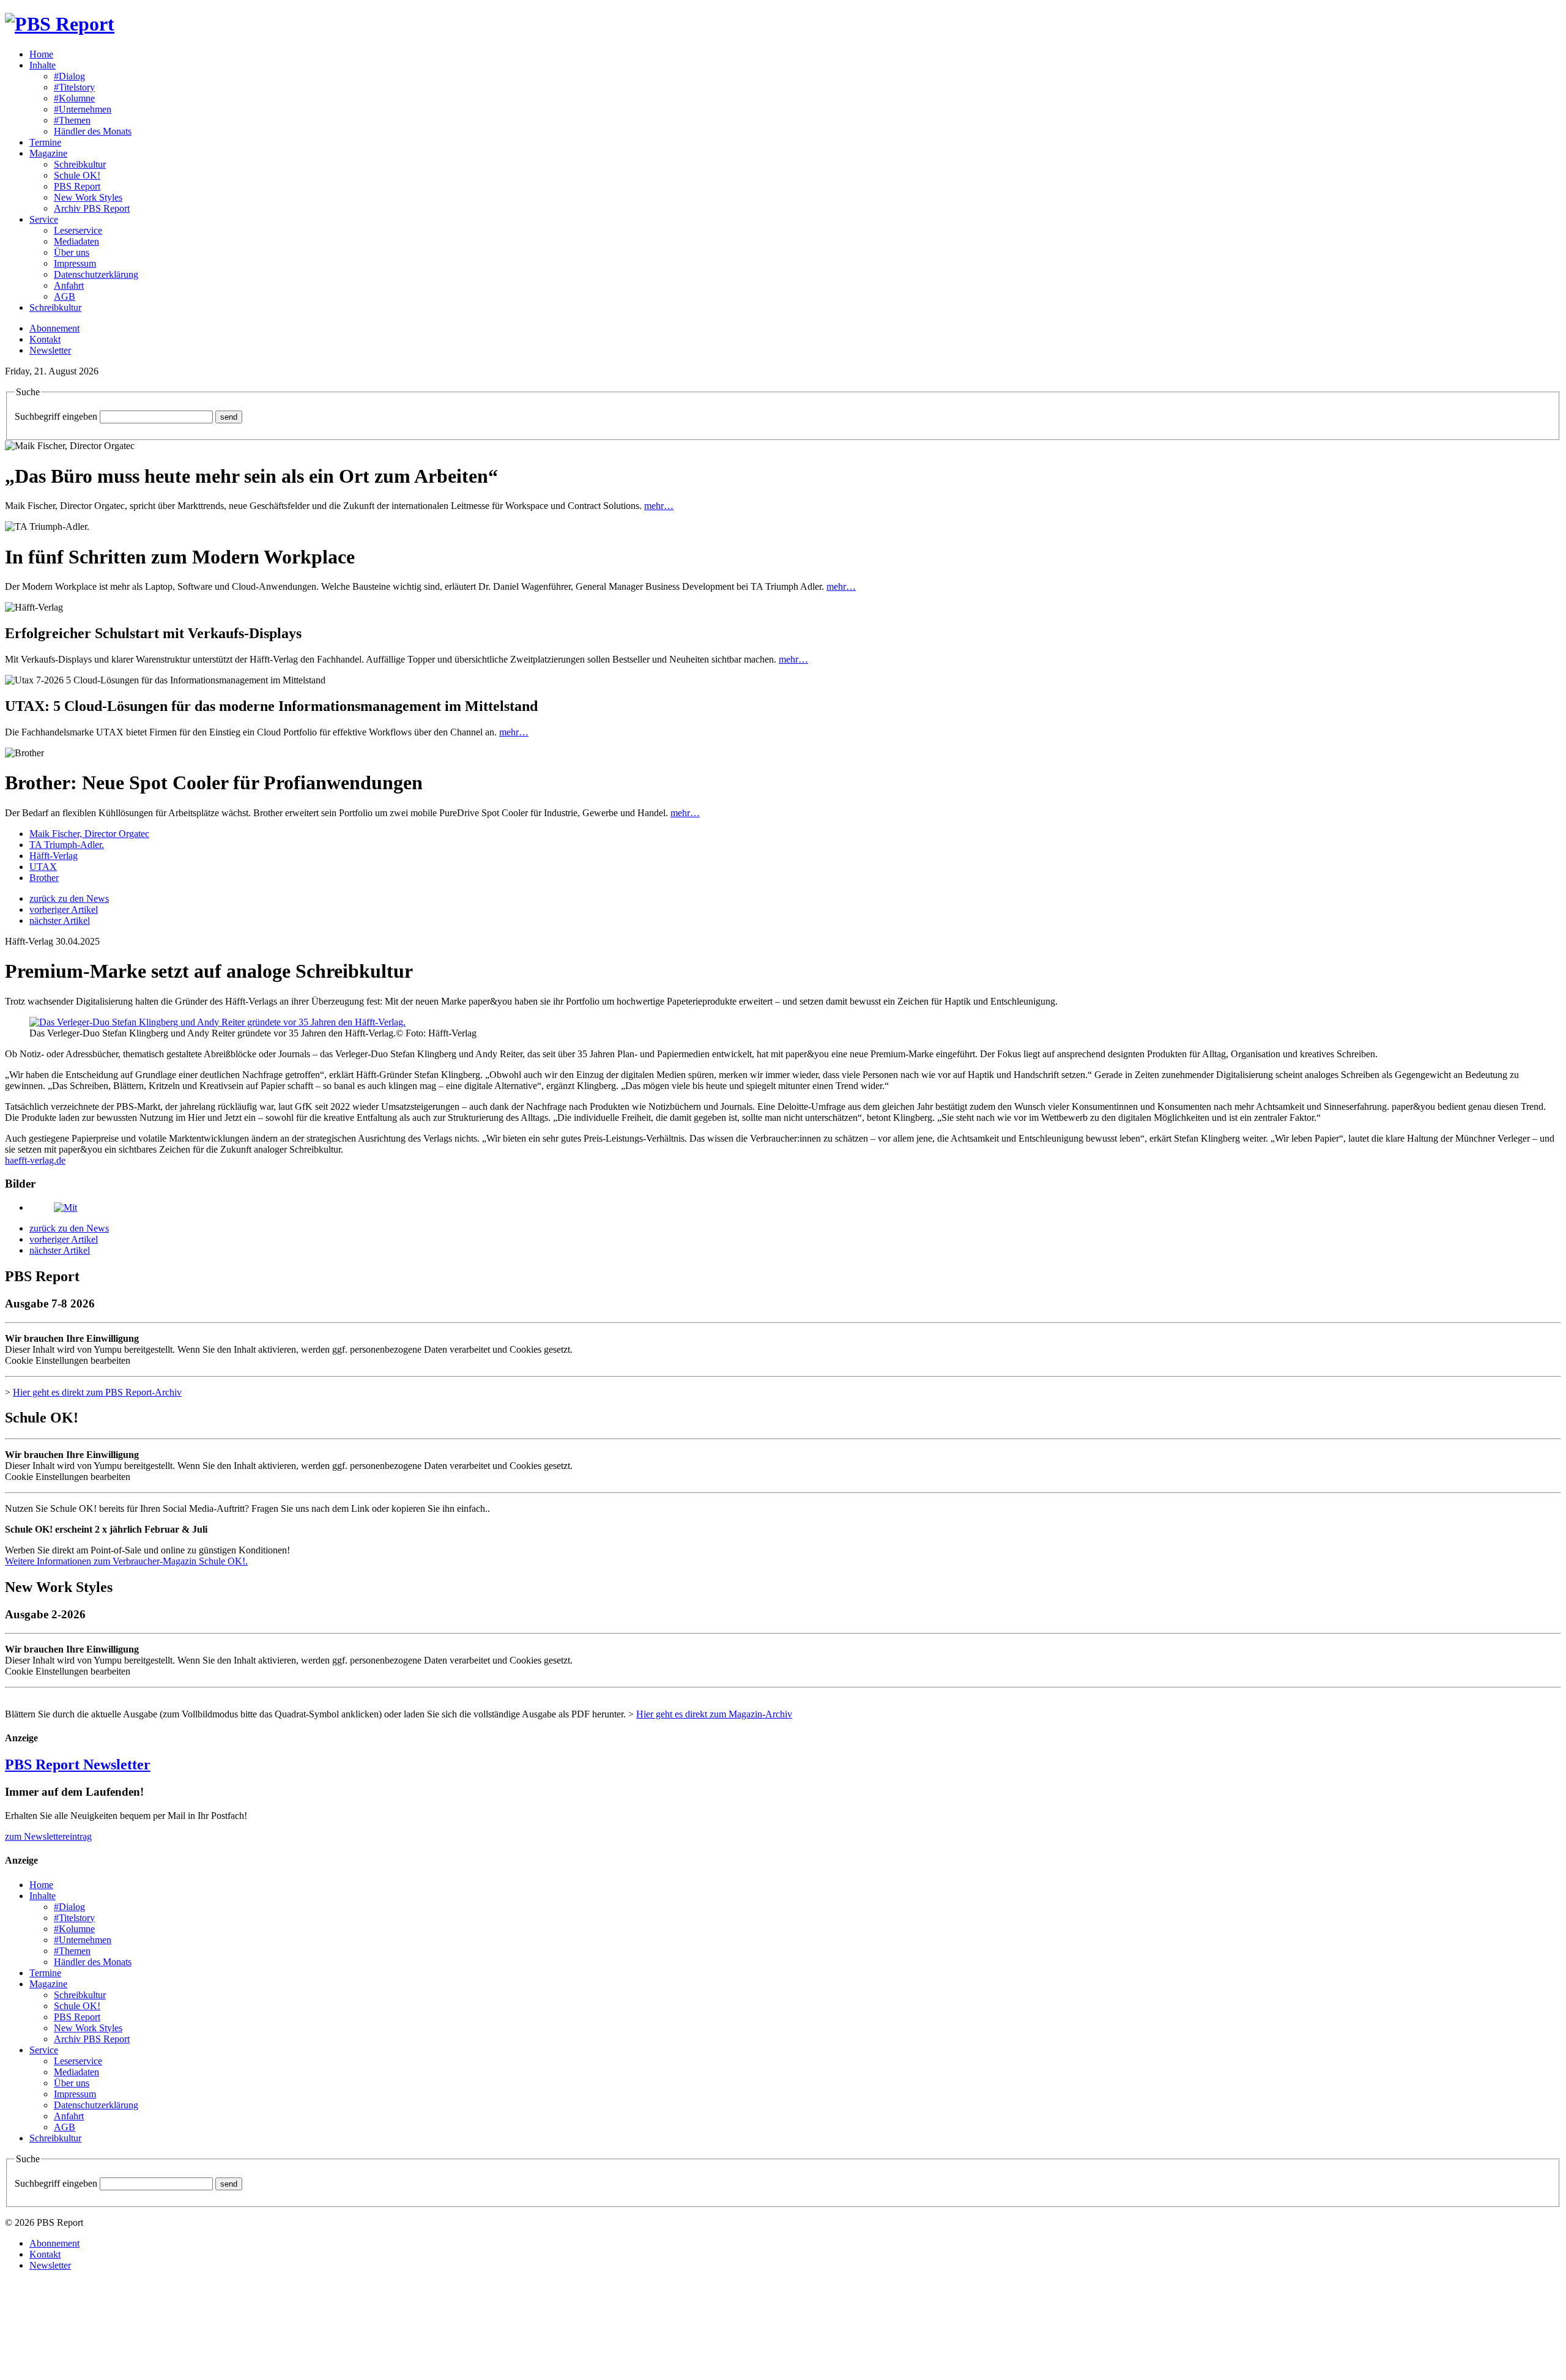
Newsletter (50, 350)
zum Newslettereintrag (48, 1836)
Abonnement (54, 328)
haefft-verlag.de (35, 1160)
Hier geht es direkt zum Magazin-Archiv (714, 1714)
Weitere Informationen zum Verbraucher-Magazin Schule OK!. (126, 1561)
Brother (44, 878)
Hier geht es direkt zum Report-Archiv (97, 1392)
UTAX (43, 867)
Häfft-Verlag (54, 856)
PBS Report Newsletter (78, 1765)
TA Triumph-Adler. (67, 845)
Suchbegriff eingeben (56, 416)
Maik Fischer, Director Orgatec (89, 834)
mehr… (659, 506)
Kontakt (45, 339)
